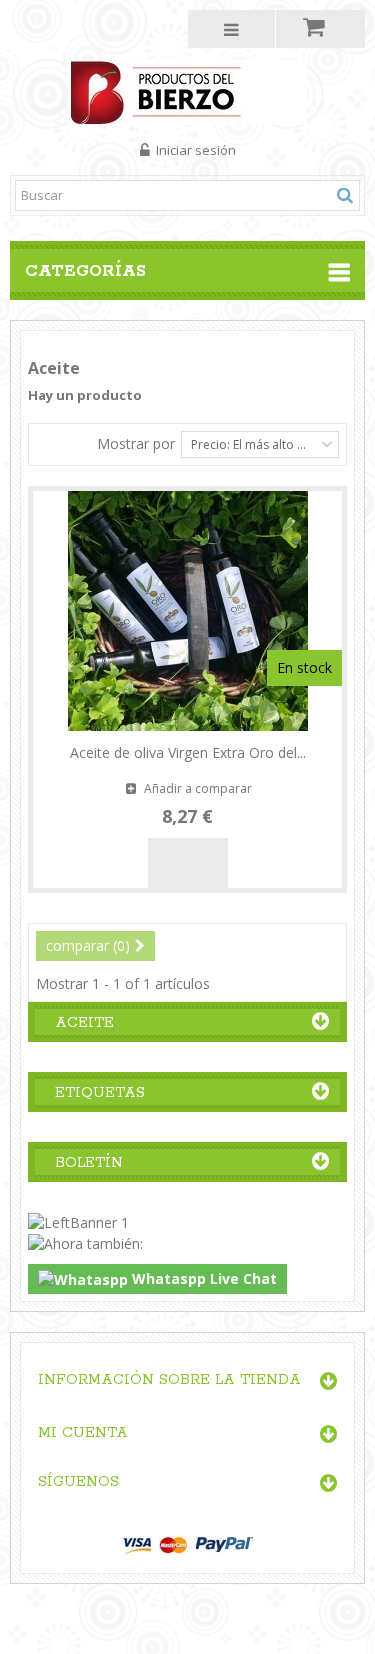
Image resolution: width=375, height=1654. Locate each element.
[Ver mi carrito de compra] (320, 29)
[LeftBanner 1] (78, 1221)
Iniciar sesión (194, 150)
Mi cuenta (83, 1433)
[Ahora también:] (85, 1242)
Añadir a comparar (198, 788)
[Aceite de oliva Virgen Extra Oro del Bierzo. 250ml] (188, 611)
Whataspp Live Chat (202, 1278)
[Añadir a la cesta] (188, 863)
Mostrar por (136, 443)
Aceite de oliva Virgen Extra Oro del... (188, 752)
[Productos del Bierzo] (187, 90)
